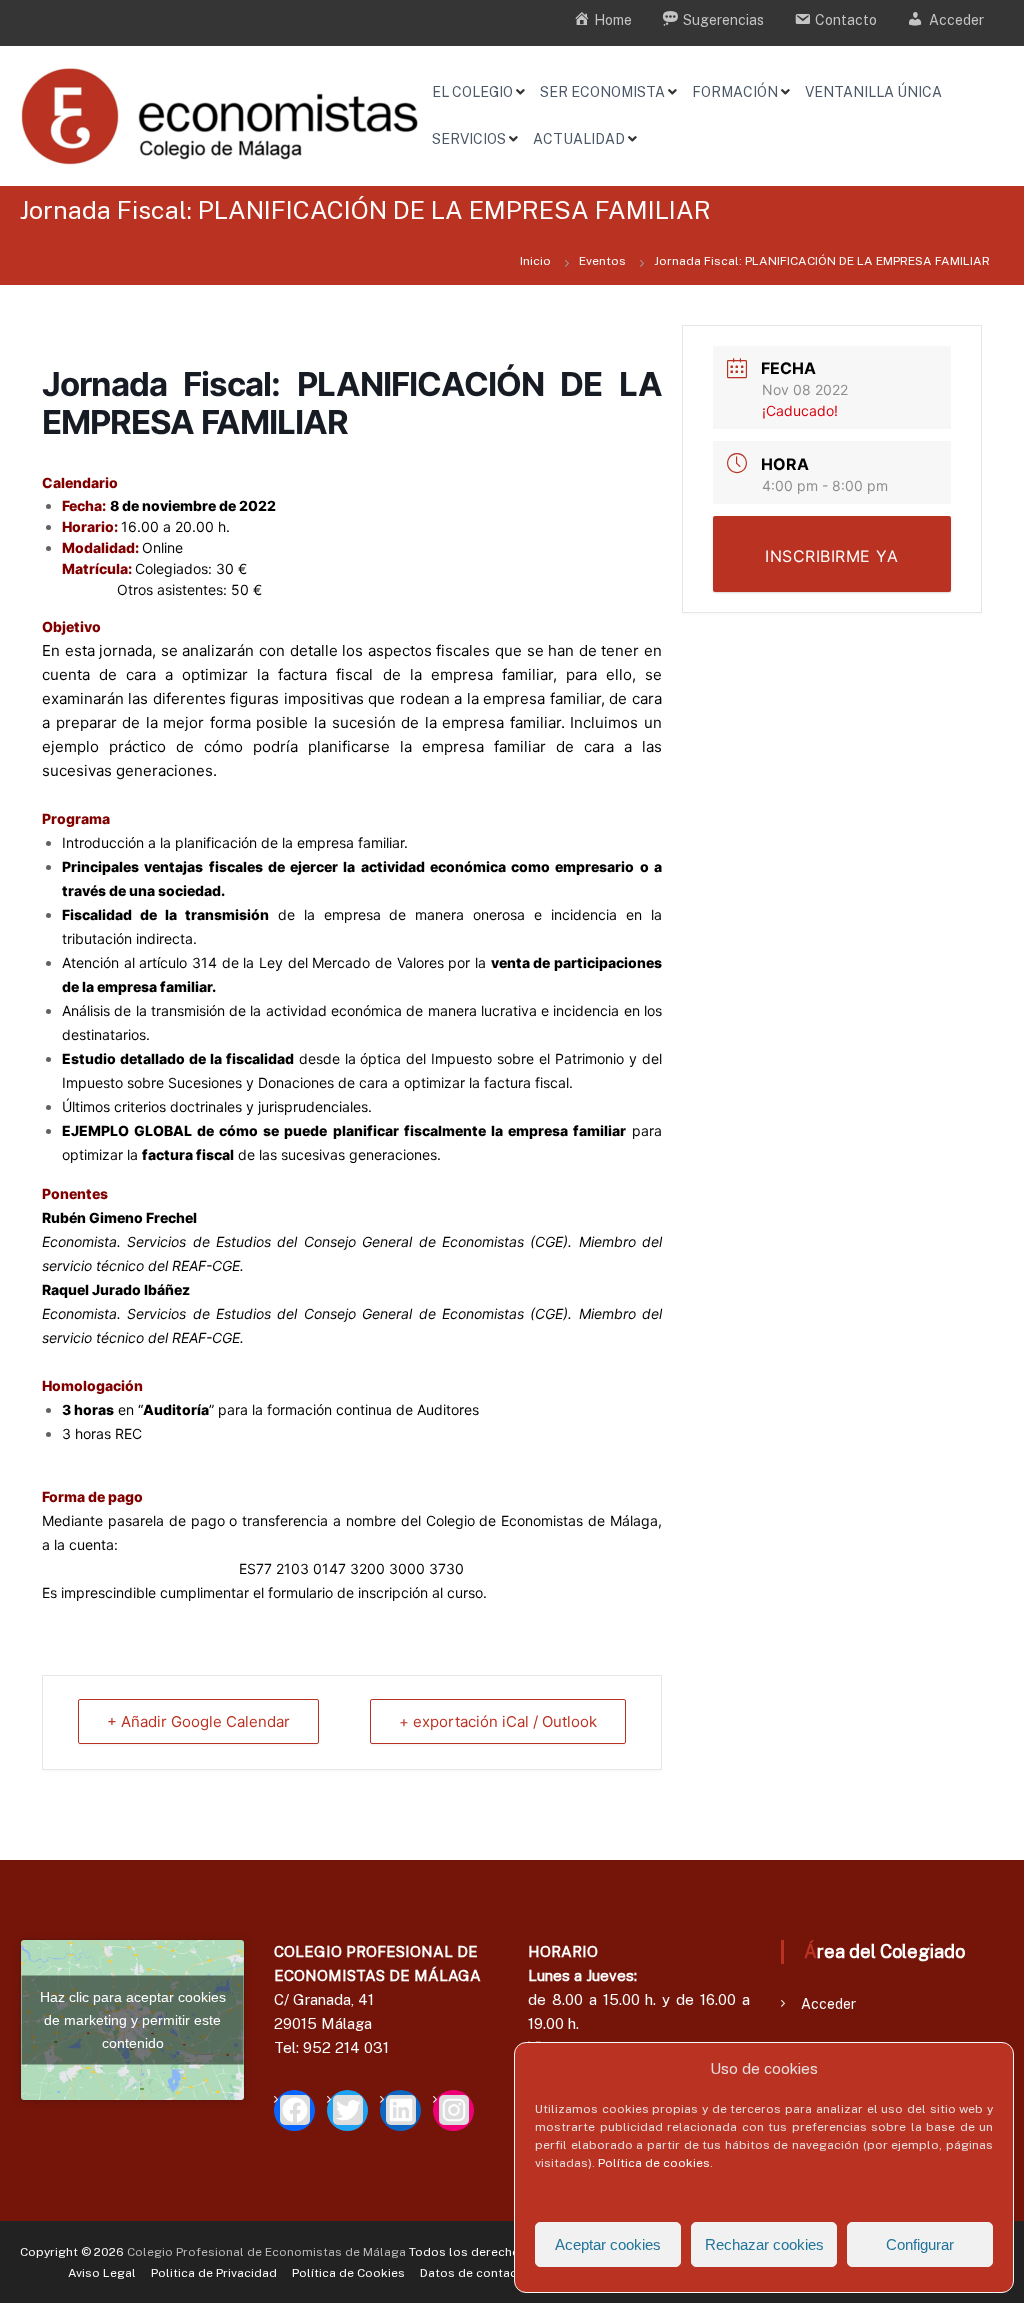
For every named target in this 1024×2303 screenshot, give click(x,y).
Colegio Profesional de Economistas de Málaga (266, 2252)
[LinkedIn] (400, 2110)
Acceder (828, 2004)
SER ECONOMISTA (602, 92)
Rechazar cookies (764, 2244)
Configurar (920, 2244)
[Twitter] (347, 2110)
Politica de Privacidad (214, 2273)
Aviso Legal (102, 2273)
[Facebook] (294, 2110)
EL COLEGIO (472, 92)
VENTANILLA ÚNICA (873, 92)
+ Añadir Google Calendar (198, 1721)
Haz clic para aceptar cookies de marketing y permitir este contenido (133, 2019)
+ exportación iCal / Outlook (498, 1721)
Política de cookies (654, 2163)
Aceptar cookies (608, 2244)
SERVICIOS (469, 139)
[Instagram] (453, 2110)
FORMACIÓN (735, 92)
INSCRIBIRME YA (831, 556)
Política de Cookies (348, 2273)
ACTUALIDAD (579, 139)
